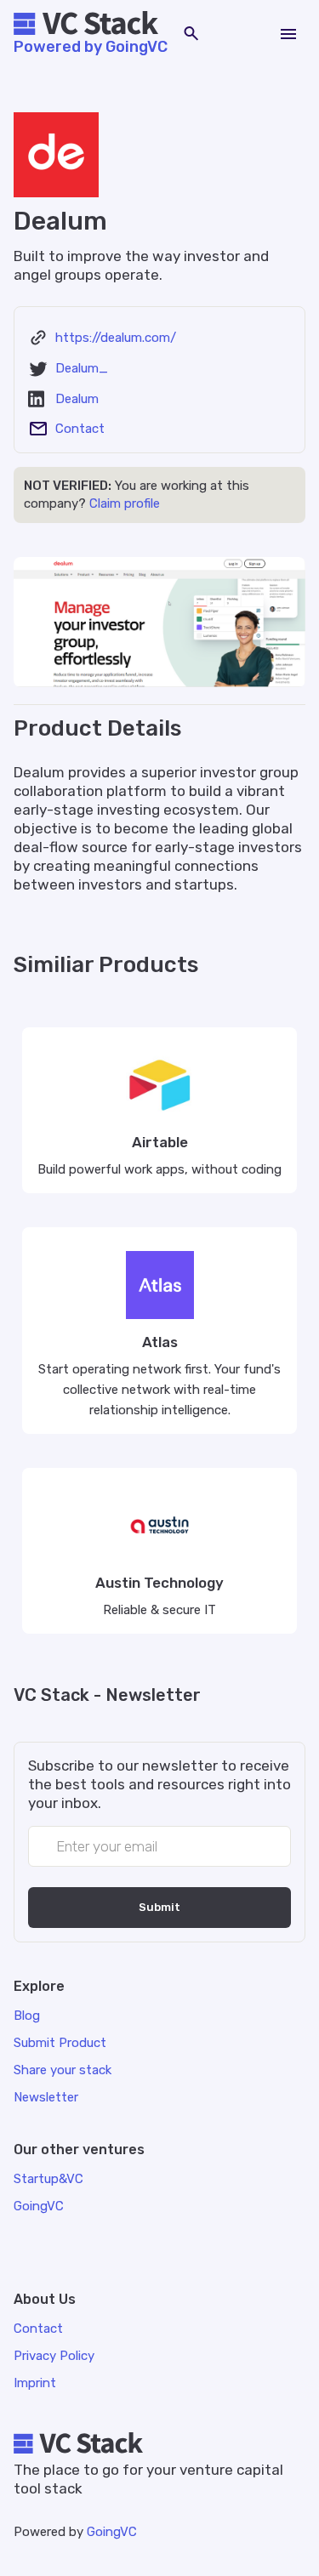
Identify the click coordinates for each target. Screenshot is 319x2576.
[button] (288, 34)
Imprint (35, 2383)
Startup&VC (48, 2179)
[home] (91, 25)
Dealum (77, 399)
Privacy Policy (54, 2356)
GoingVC (112, 2532)
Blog (27, 2016)
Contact (80, 429)
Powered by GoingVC (91, 47)
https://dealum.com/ (116, 338)
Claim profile (125, 503)
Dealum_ (82, 368)
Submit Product (60, 2043)
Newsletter (46, 2097)
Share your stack (63, 2070)
